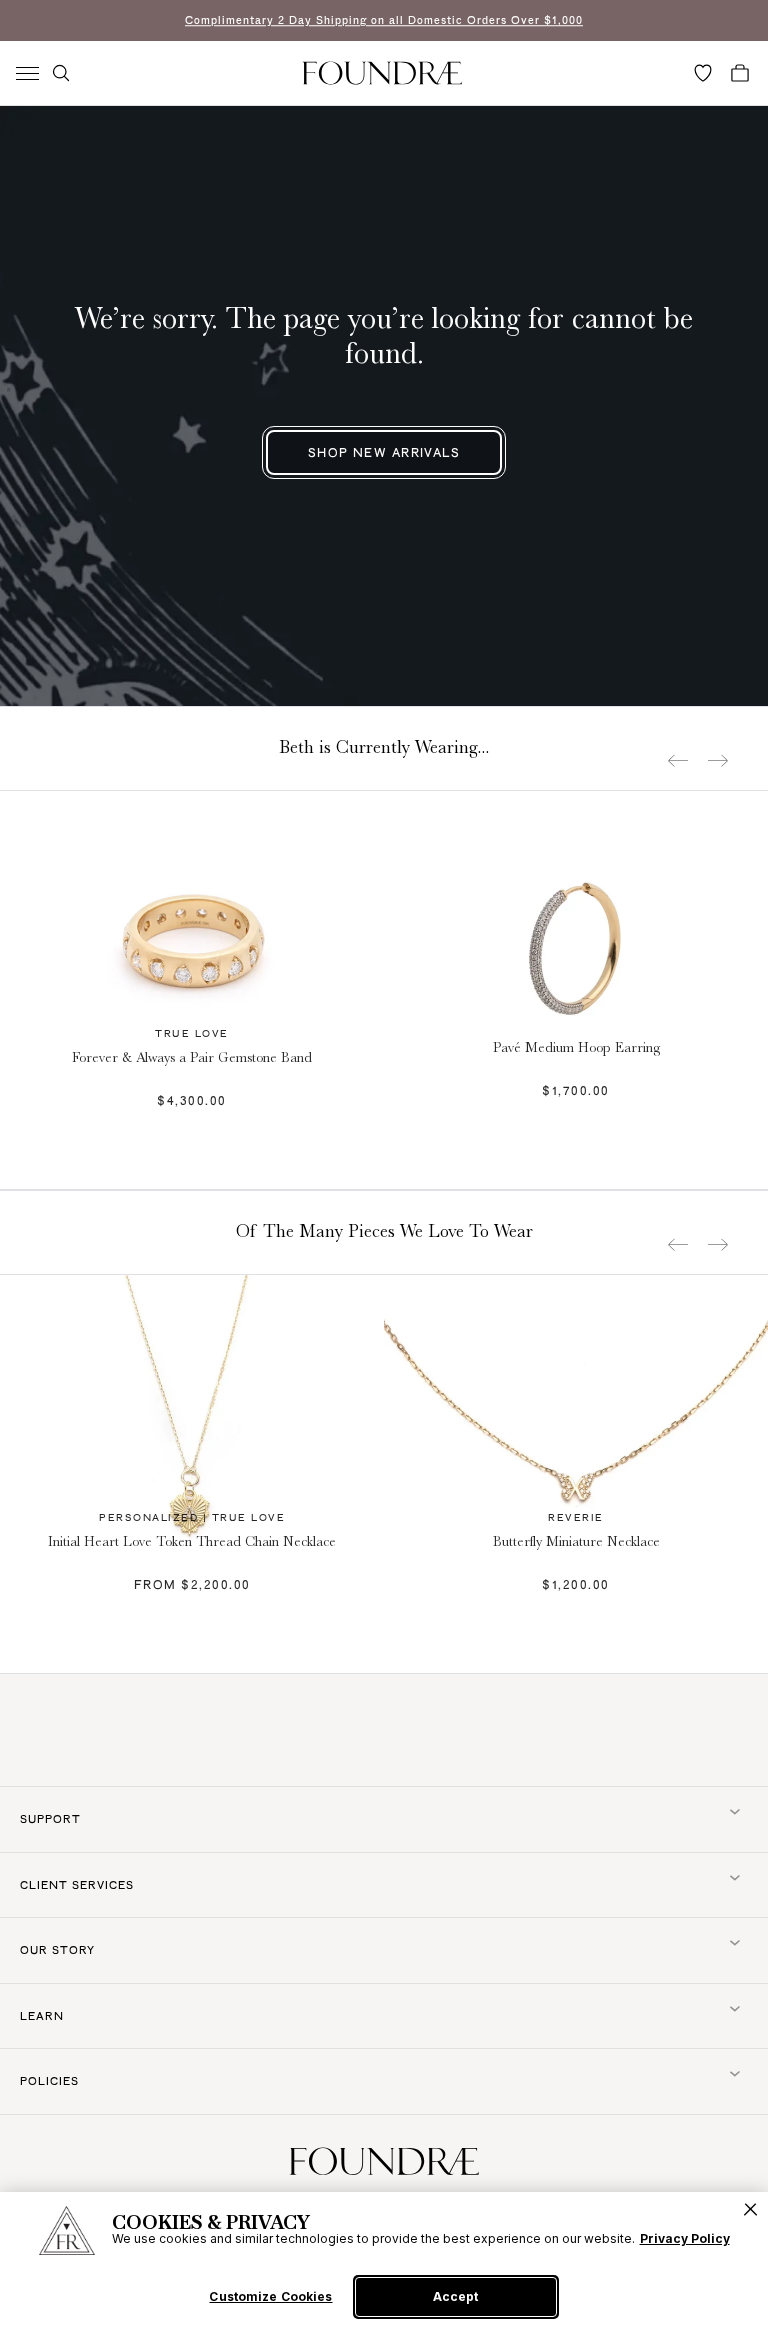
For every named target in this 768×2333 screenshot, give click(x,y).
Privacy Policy (685, 2238)
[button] (61, 73)
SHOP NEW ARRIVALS (384, 452)
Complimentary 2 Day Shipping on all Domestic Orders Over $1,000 (384, 20)
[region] (384, 2262)
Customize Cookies (270, 2297)
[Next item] (718, 760)
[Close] (750, 2209)
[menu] (27, 73)
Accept (455, 2296)
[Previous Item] (678, 760)
